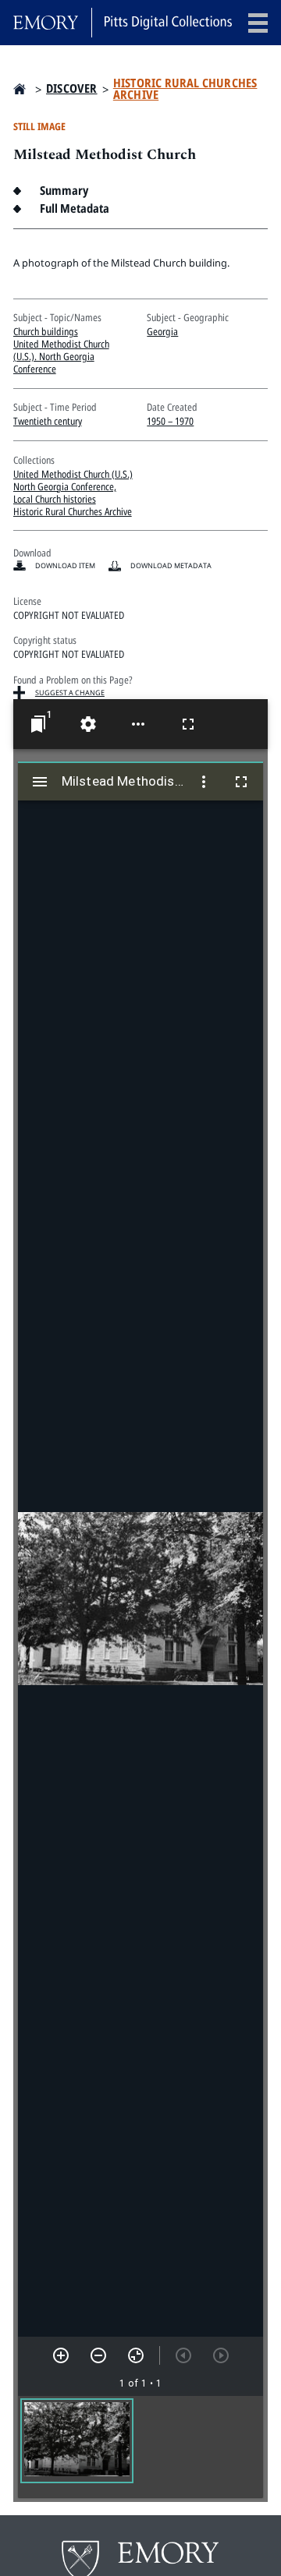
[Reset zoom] (136, 2355)
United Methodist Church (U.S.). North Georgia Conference (61, 356)
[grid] (141, 2447)
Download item (65, 565)
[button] (77, 2441)
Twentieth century (48, 421)
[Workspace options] (138, 724)
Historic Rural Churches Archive (185, 89)
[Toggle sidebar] (40, 782)
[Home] (123, 23)
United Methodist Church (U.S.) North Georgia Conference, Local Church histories (73, 486)
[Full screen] (188, 724)
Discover (72, 88)
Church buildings (46, 331)
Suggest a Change (70, 693)
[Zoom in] (61, 2355)
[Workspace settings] (88, 724)
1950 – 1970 (170, 421)
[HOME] (20, 89)
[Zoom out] (98, 2355)
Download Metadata (171, 565)
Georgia (162, 331)
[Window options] (204, 782)
